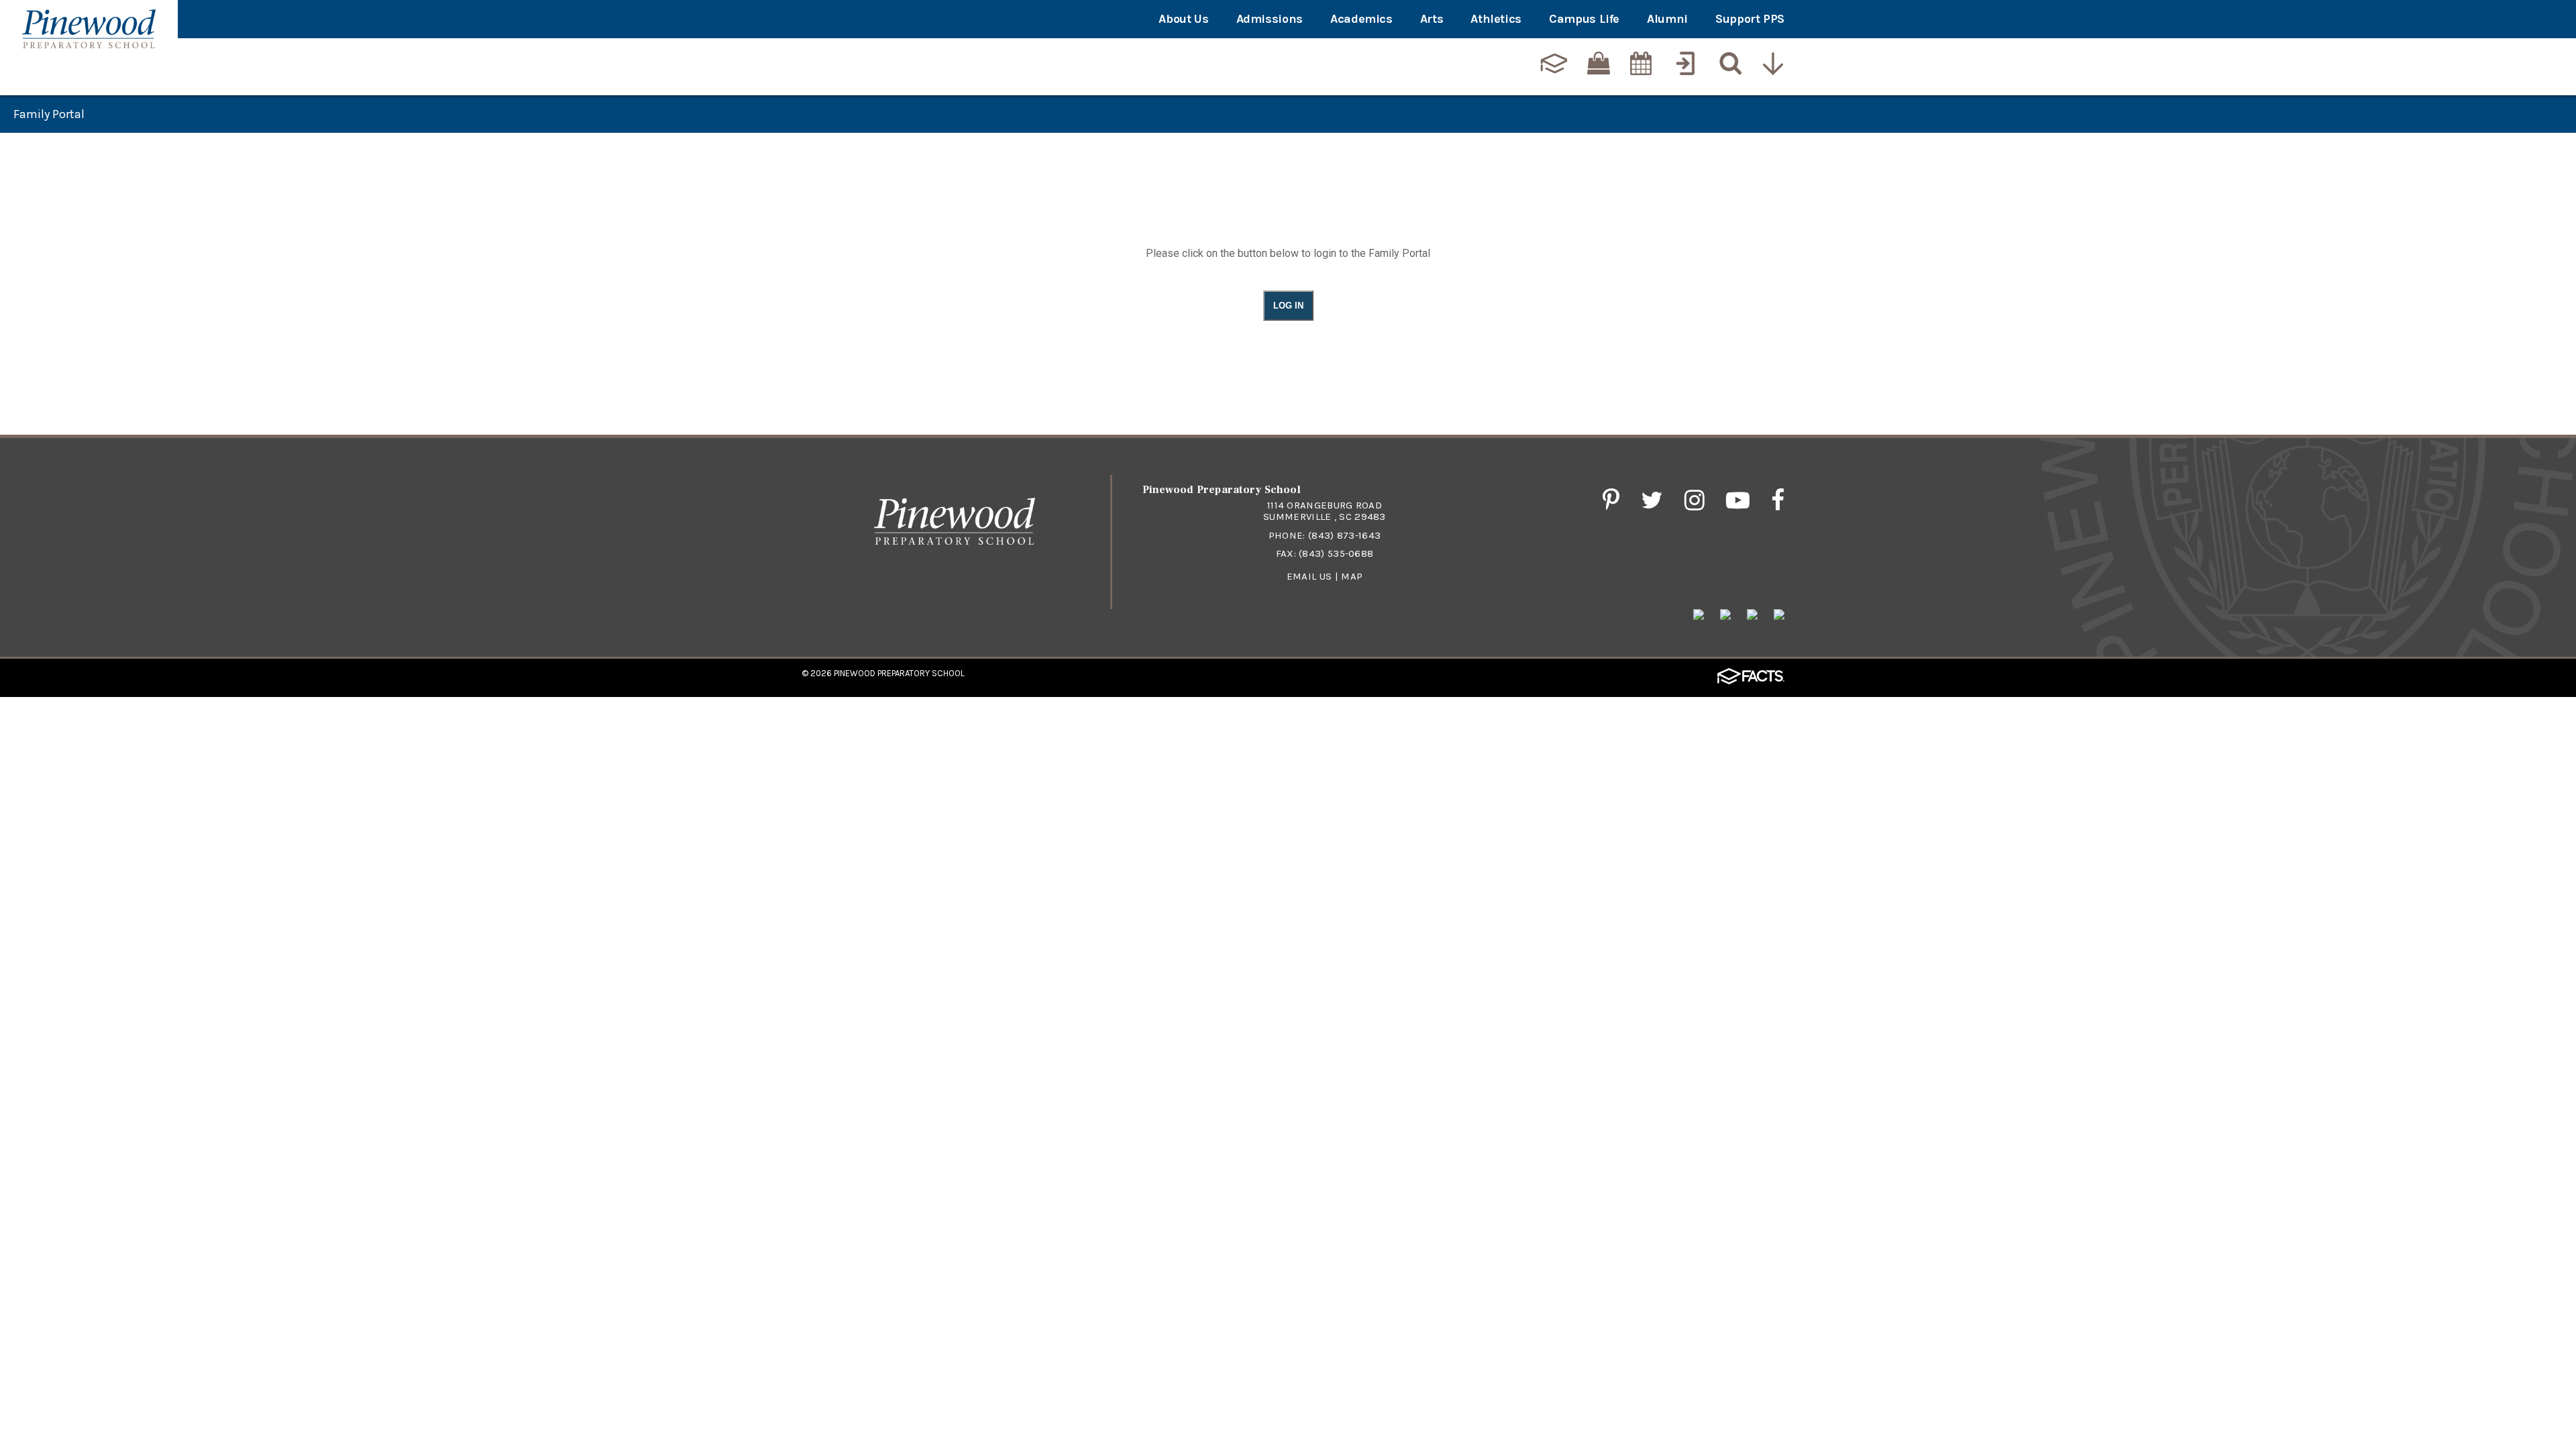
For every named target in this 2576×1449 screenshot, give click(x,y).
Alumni (1667, 19)
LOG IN (1288, 306)
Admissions (1270, 19)
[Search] (1729, 65)
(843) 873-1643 (1344, 535)
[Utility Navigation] (1774, 65)
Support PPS (1750, 19)
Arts (1432, 19)
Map (1352, 576)
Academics (1361, 19)
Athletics (1496, 19)
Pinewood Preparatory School (899, 673)
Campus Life (1584, 19)
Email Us (1309, 576)
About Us (1183, 19)
